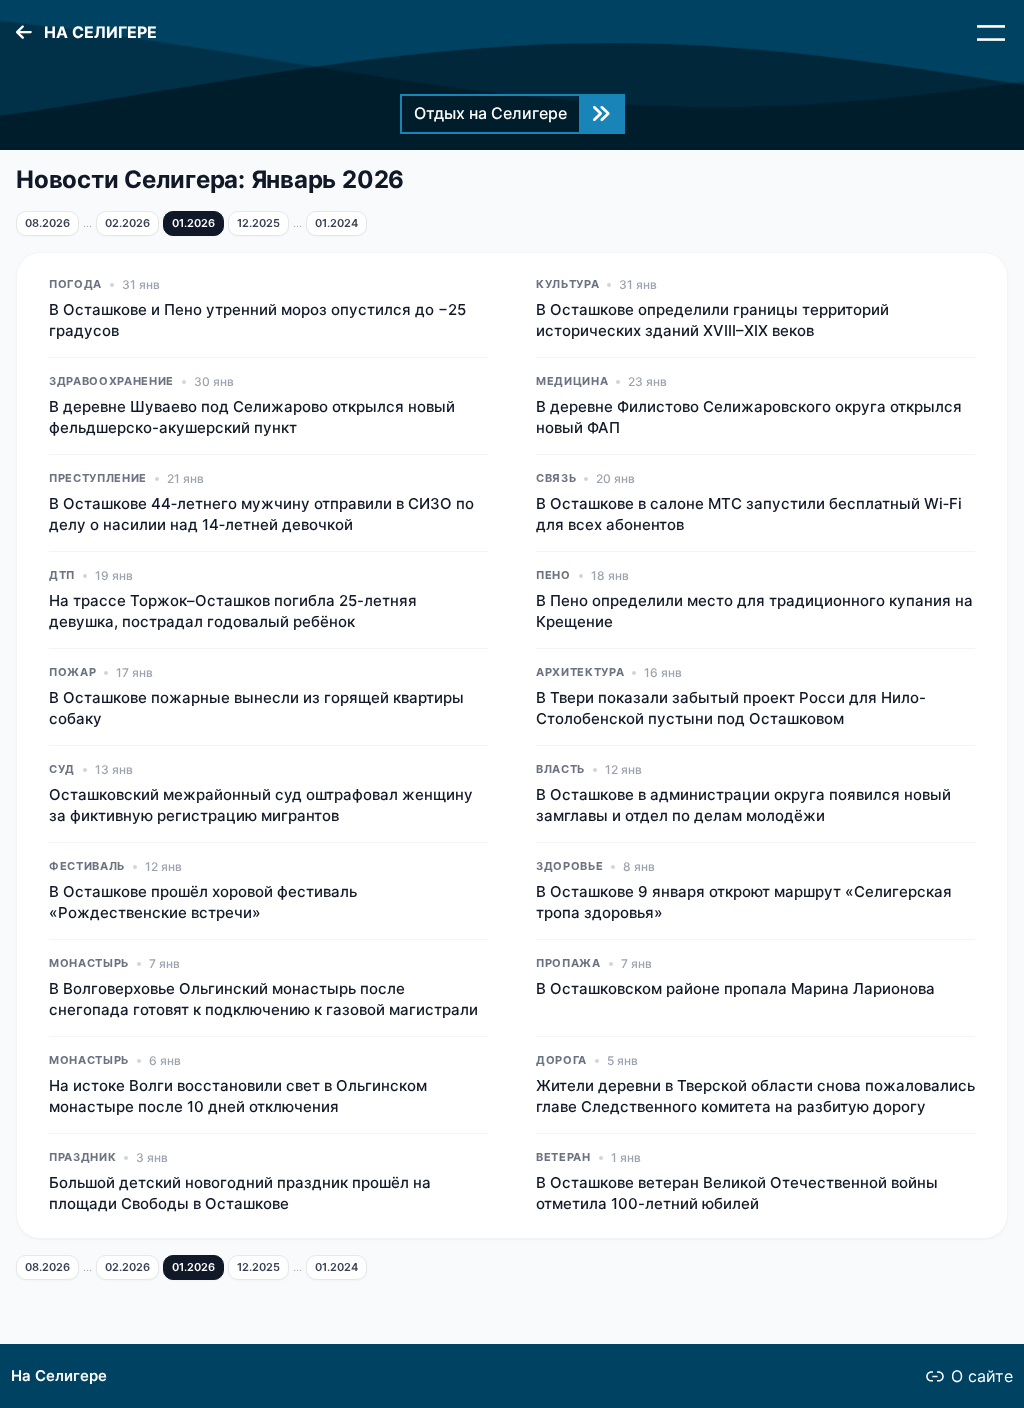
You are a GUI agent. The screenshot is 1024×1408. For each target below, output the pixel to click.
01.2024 (336, 223)
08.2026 (47, 223)
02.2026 (127, 223)
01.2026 (193, 223)
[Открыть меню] (991, 33)
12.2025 (258, 223)
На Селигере (59, 1376)
